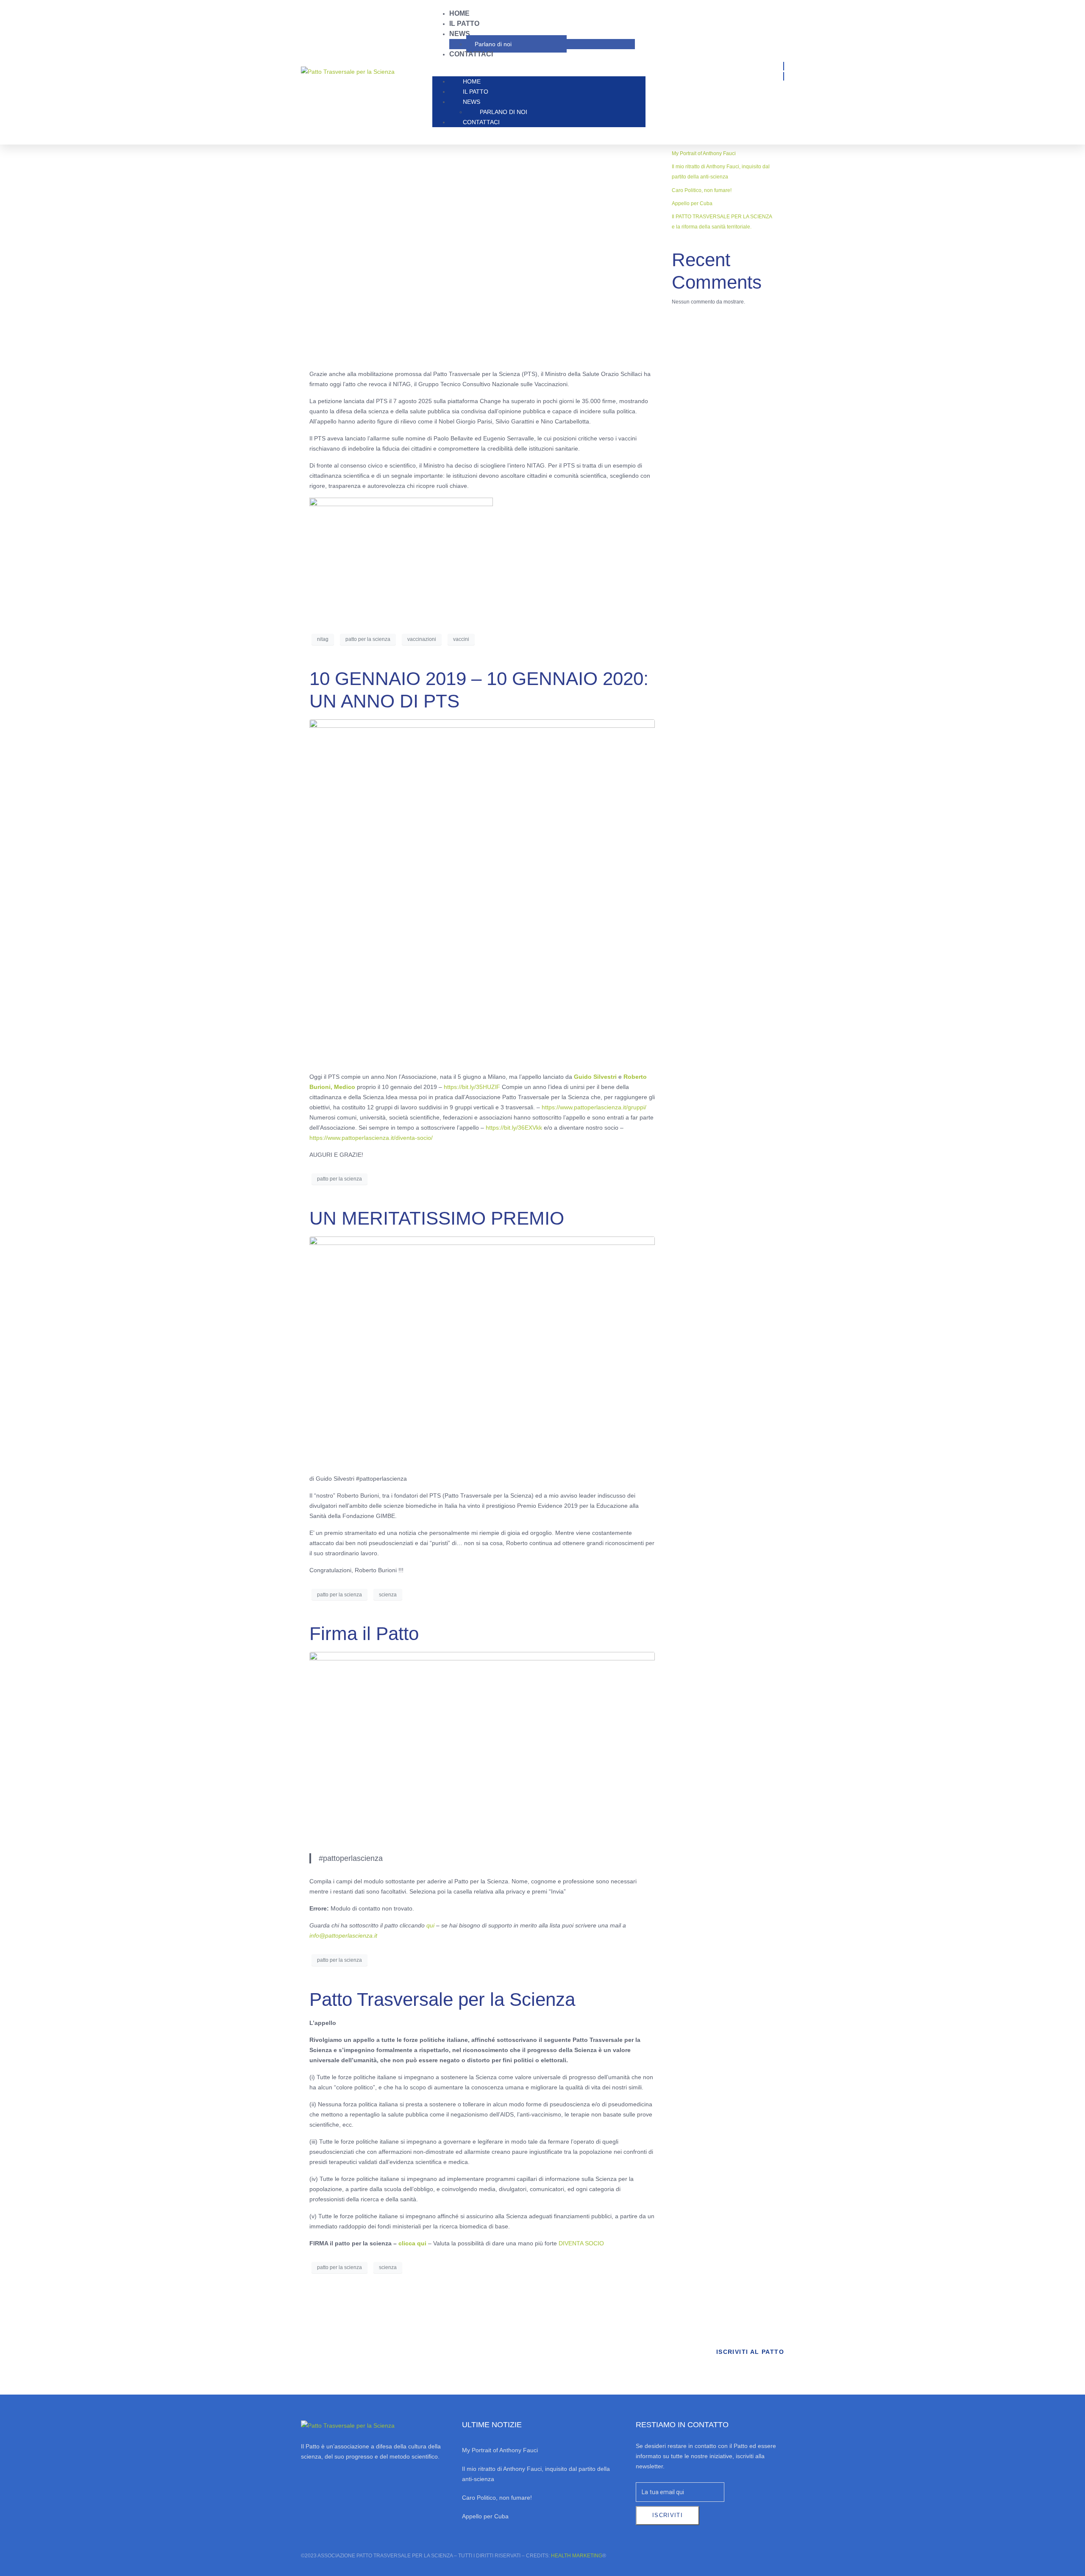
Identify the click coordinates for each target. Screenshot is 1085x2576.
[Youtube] (374, 2484)
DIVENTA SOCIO (581, 2243)
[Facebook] (306, 2484)
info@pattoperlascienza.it (343, 1935)
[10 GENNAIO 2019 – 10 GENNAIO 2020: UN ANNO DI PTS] (482, 891)
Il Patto (464, 24)
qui (430, 1925)
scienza (388, 1595)
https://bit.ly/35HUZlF (472, 1087)
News (460, 34)
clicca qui (412, 2243)
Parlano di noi (493, 44)
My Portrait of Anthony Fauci (704, 153)
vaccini (461, 639)
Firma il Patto (364, 1633)
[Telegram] (397, 2484)
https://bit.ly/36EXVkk (514, 1128)
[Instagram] (328, 2484)
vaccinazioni (422, 639)
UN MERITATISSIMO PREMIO (437, 1218)
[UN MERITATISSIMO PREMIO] (482, 1351)
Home (459, 13)
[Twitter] (351, 2484)
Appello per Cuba (692, 203)
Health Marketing (577, 2556)
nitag (323, 639)
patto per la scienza (368, 639)
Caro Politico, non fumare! (702, 190)
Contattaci (471, 54)
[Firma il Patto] (482, 1749)
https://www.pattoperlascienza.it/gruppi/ (594, 1107)
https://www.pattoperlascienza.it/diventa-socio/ (371, 1138)
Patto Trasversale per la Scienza (442, 1999)
